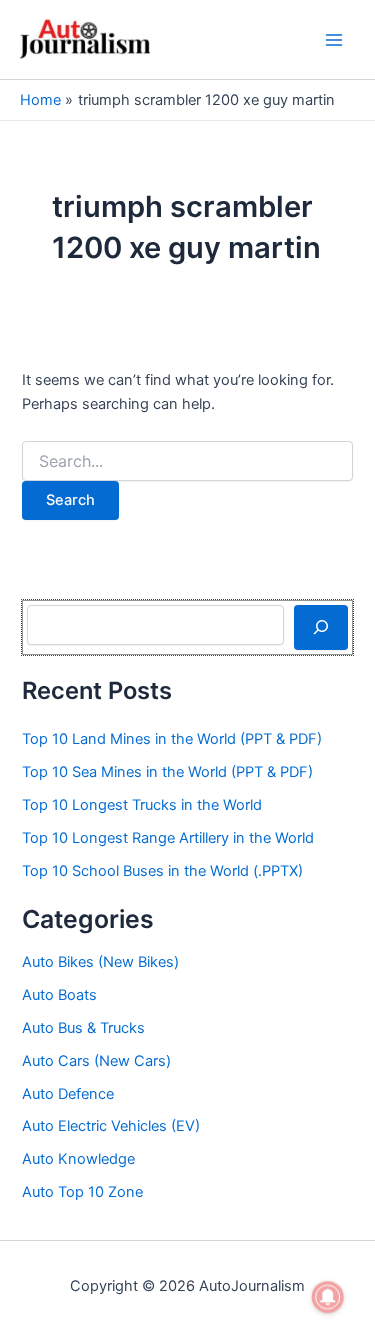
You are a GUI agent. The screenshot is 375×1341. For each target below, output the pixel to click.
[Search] (320, 627)
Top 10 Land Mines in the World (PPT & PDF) (172, 739)
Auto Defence (68, 1094)
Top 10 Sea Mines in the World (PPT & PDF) (167, 772)
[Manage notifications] (328, 1297)
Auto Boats (59, 995)
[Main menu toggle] (334, 40)
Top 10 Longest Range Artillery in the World (168, 838)
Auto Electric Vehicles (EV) (111, 1126)
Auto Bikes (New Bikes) (100, 962)
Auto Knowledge (78, 1159)
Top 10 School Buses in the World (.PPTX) (162, 871)
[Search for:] (187, 461)
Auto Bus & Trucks (83, 1028)
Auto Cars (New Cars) (96, 1061)
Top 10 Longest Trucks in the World (142, 805)
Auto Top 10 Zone (82, 1192)
